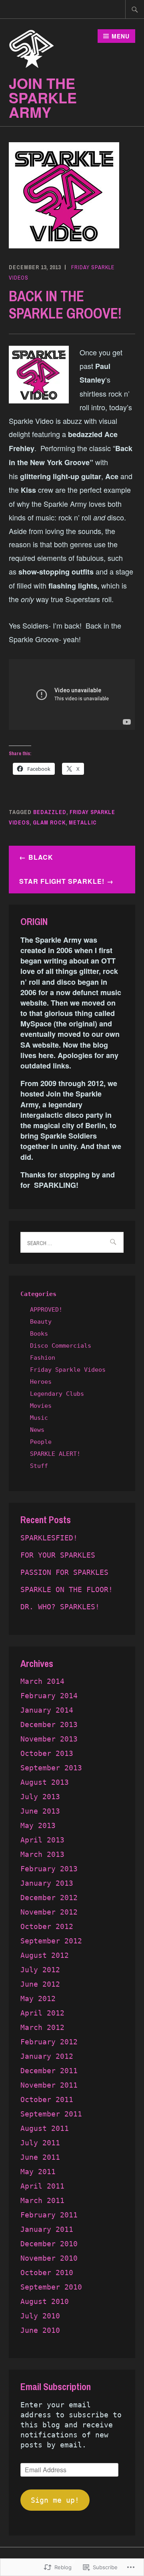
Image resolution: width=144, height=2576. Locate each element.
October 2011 (47, 2099)
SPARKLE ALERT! (55, 1454)
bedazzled (50, 812)
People (41, 1442)
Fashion (43, 1358)
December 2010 (49, 2244)
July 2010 (40, 2316)
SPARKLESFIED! (49, 1538)
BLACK (41, 857)
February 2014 (49, 1696)
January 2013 (47, 1883)
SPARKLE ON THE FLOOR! (67, 1589)
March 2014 (42, 1681)
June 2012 (40, 1984)
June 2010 (40, 2330)
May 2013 (38, 1825)
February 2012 (49, 2042)
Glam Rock (49, 822)
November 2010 (49, 2258)
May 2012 (38, 1999)
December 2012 (49, 1898)
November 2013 (49, 1739)
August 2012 (45, 1955)
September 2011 (51, 2114)
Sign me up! (55, 2500)
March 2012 (42, 2027)
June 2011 (40, 2157)
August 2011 (45, 2128)
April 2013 (42, 1840)
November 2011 (49, 2085)
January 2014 (47, 1710)
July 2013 (40, 1797)
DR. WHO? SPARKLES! (60, 1607)
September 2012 (51, 1941)
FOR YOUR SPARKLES (58, 1555)
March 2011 (42, 2200)
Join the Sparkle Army (43, 97)
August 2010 (45, 2301)
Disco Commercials (61, 1346)
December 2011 (49, 2071)
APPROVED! (46, 1310)
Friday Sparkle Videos (68, 1370)
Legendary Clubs (57, 1394)
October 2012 (47, 1926)
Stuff (39, 1466)
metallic (83, 822)
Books (39, 1334)
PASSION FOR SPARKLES (64, 1572)
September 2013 (51, 1768)
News (37, 1430)
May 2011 (38, 2172)
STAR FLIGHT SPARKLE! (62, 881)
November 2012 (49, 1912)
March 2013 (42, 1854)
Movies (41, 1406)
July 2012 (40, 1970)
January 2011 (47, 2229)
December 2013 (49, 1724)
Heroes (41, 1382)
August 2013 (45, 1782)
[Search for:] (135, 9)
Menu (121, 36)
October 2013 (47, 1753)
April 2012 (42, 2013)
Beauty (41, 1322)
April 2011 (42, 2186)
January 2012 (47, 2056)
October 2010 (47, 2273)
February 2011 (49, 2215)
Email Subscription (56, 2387)
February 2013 (49, 1869)
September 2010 (51, 2287)
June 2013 (40, 1811)
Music (39, 1418)
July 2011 (40, 2143)
